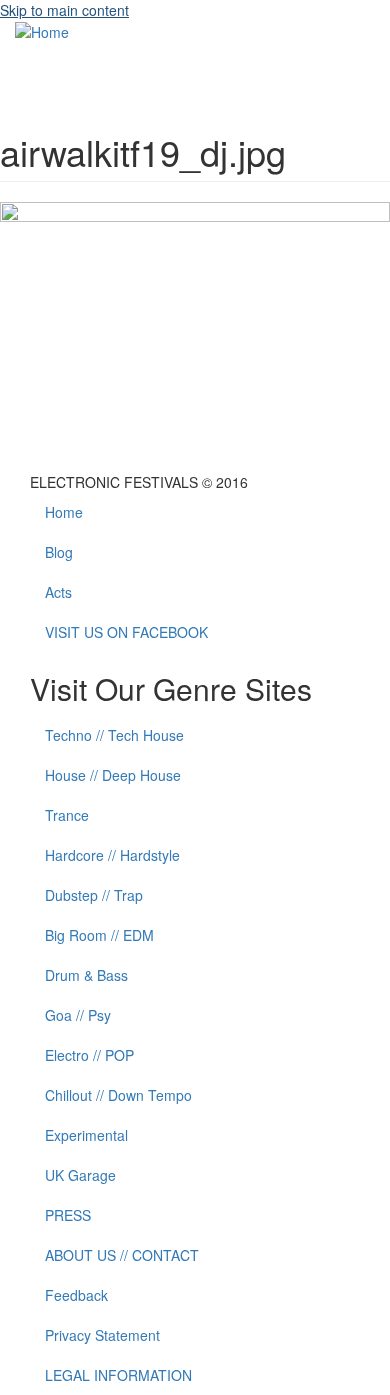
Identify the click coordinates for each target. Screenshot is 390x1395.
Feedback (76, 1295)
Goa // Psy (78, 1015)
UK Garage (80, 1175)
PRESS (68, 1215)
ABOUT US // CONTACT (122, 1255)
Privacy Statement (102, 1335)
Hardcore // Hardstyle (112, 855)
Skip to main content (64, 10)
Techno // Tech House (114, 735)
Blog (59, 552)
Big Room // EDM (99, 935)
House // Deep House (113, 775)
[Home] (42, 30)
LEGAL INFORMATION (118, 1375)
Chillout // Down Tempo (118, 1095)
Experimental (86, 1135)
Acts (58, 592)
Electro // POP (89, 1055)
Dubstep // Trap (94, 895)
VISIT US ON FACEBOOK (126, 632)
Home (64, 512)
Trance (67, 815)
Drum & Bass (86, 975)
